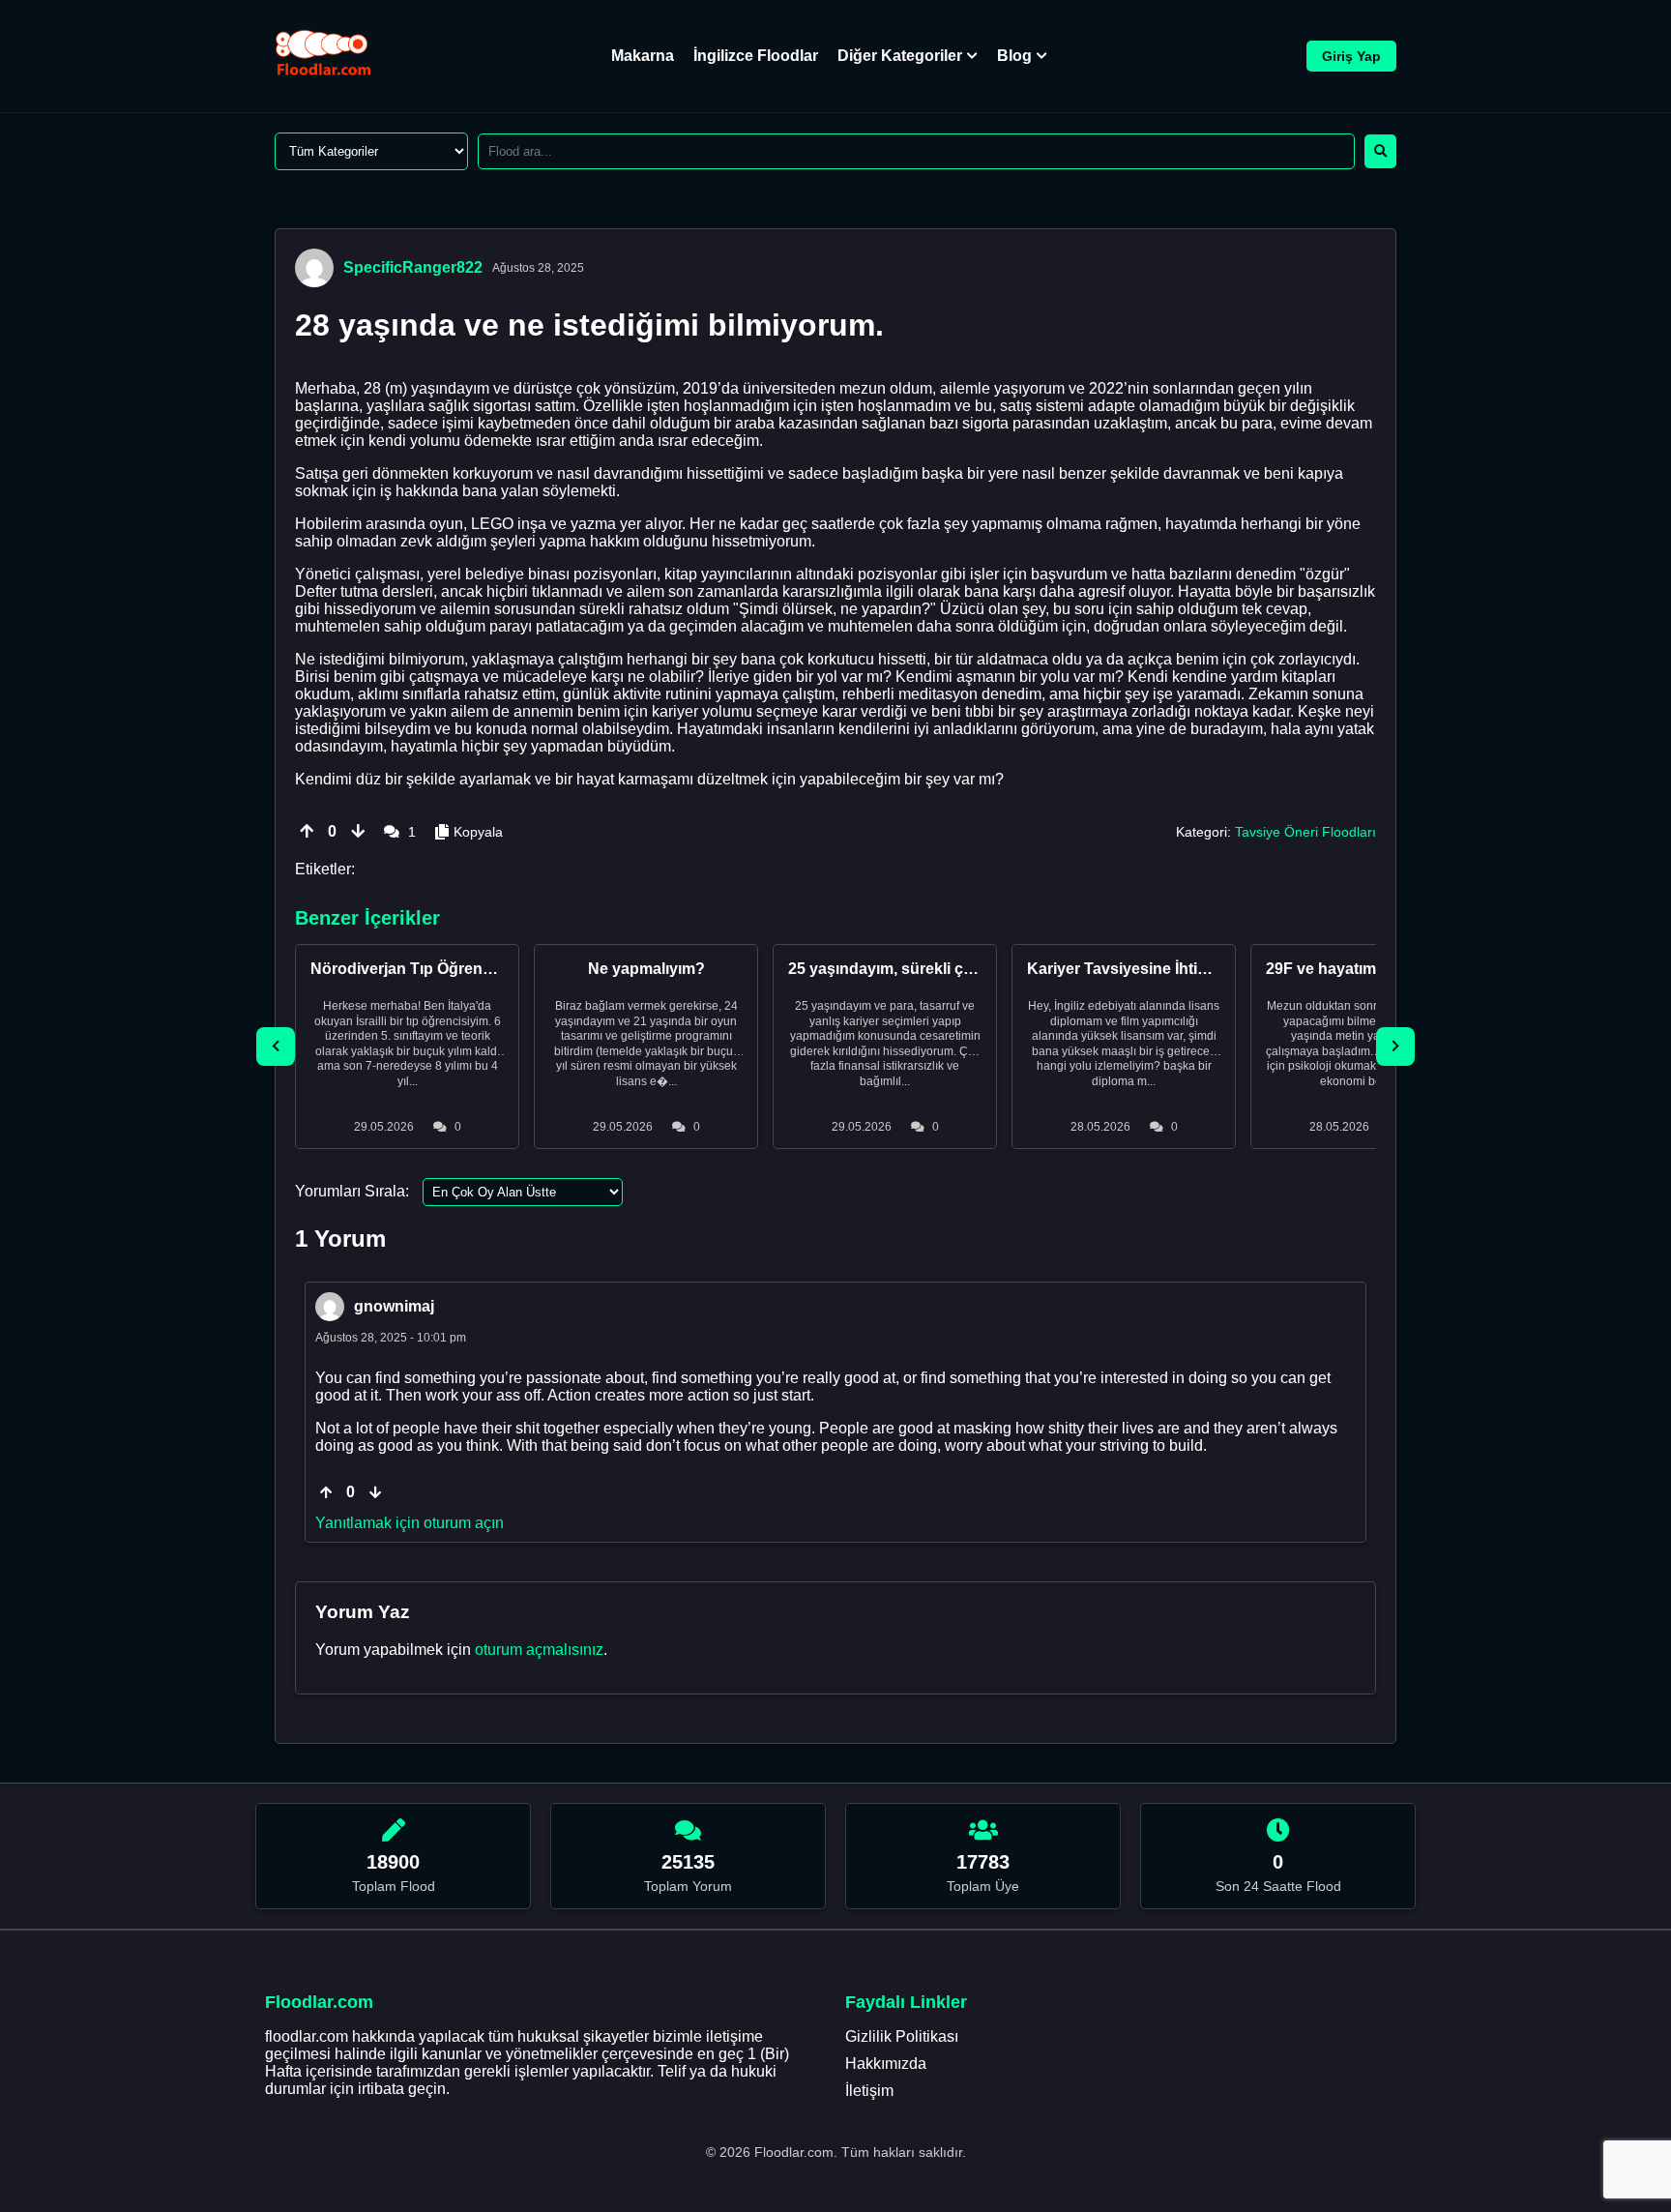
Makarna (643, 56)
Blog (1014, 56)
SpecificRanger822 (413, 267)
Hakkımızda (886, 2064)
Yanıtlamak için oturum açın (410, 1523)
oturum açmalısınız (539, 1650)
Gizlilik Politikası (902, 2036)
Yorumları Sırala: (352, 1191)
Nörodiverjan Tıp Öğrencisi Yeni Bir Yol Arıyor (477, 969)
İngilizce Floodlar (756, 56)
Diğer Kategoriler (900, 56)
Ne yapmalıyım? (646, 969)
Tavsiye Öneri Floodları (1305, 832)
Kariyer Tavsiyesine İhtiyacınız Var (1152, 969)
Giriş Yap (1351, 56)
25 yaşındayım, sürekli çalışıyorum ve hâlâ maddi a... (979, 969)
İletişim (869, 2091)
